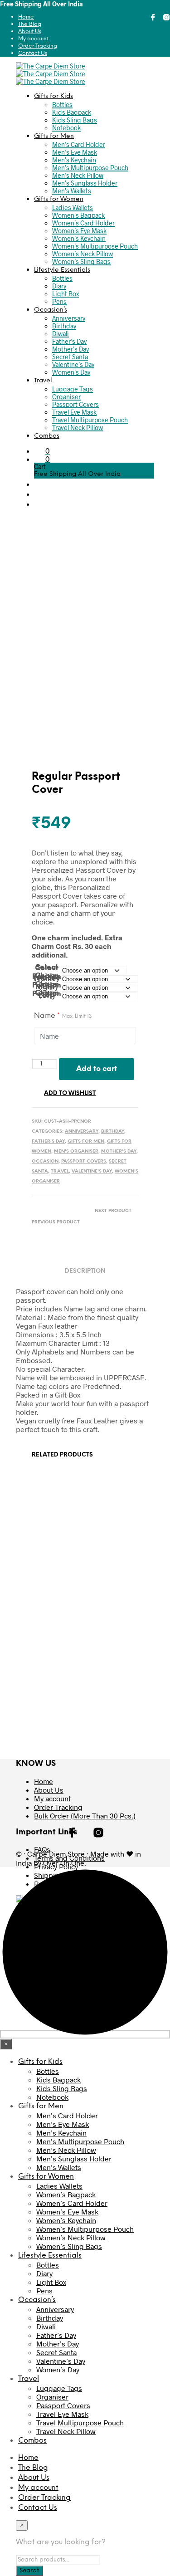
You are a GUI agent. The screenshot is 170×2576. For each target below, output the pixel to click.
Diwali (61, 334)
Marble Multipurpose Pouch (109, 1542)
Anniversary (69, 318)
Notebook (66, 128)
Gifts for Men (54, 136)
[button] (94, 451)
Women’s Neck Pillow (83, 254)
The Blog (30, 24)
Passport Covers (75, 404)
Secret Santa (70, 357)
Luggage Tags (73, 389)
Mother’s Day (70, 349)
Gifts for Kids (53, 96)
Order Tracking (38, 46)
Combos (47, 436)
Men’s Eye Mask (75, 152)
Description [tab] (85, 1271)
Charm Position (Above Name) (47, 977)
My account (33, 39)
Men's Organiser (76, 1151)
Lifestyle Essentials (62, 270)
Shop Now (57, 1568)
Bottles (62, 105)
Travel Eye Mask (74, 412)
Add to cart (97, 1069)
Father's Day (48, 1141)
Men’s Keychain (74, 160)
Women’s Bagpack (78, 215)
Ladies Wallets (73, 208)
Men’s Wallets (72, 191)
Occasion (45, 1161)
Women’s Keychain (79, 238)
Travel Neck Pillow (78, 428)
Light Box (66, 294)
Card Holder (53, 1535)
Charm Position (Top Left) (47, 995)
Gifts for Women (59, 199)
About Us (30, 32)
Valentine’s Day (73, 364)
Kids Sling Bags (75, 120)
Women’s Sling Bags (81, 262)
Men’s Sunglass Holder (85, 183)
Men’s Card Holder (79, 144)
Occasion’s (51, 310)
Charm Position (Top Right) (47, 986)
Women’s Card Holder (83, 223)
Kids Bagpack (72, 112)
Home (26, 17)
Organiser (66, 397)
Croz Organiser (57, 1684)
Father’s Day (69, 341)
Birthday (64, 326)
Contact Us (33, 53)
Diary (59, 286)
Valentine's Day (92, 1171)
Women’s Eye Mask (79, 231)
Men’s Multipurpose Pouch (90, 168)
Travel (43, 381)
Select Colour (47, 968)
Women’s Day (71, 372)
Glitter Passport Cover (112, 1688)
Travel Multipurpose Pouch (90, 420)
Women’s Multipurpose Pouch (95, 246)
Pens (59, 301)
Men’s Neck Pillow (78, 175)
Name (63, 1016)
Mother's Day (119, 1151)
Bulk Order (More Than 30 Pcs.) (85, 1816)
